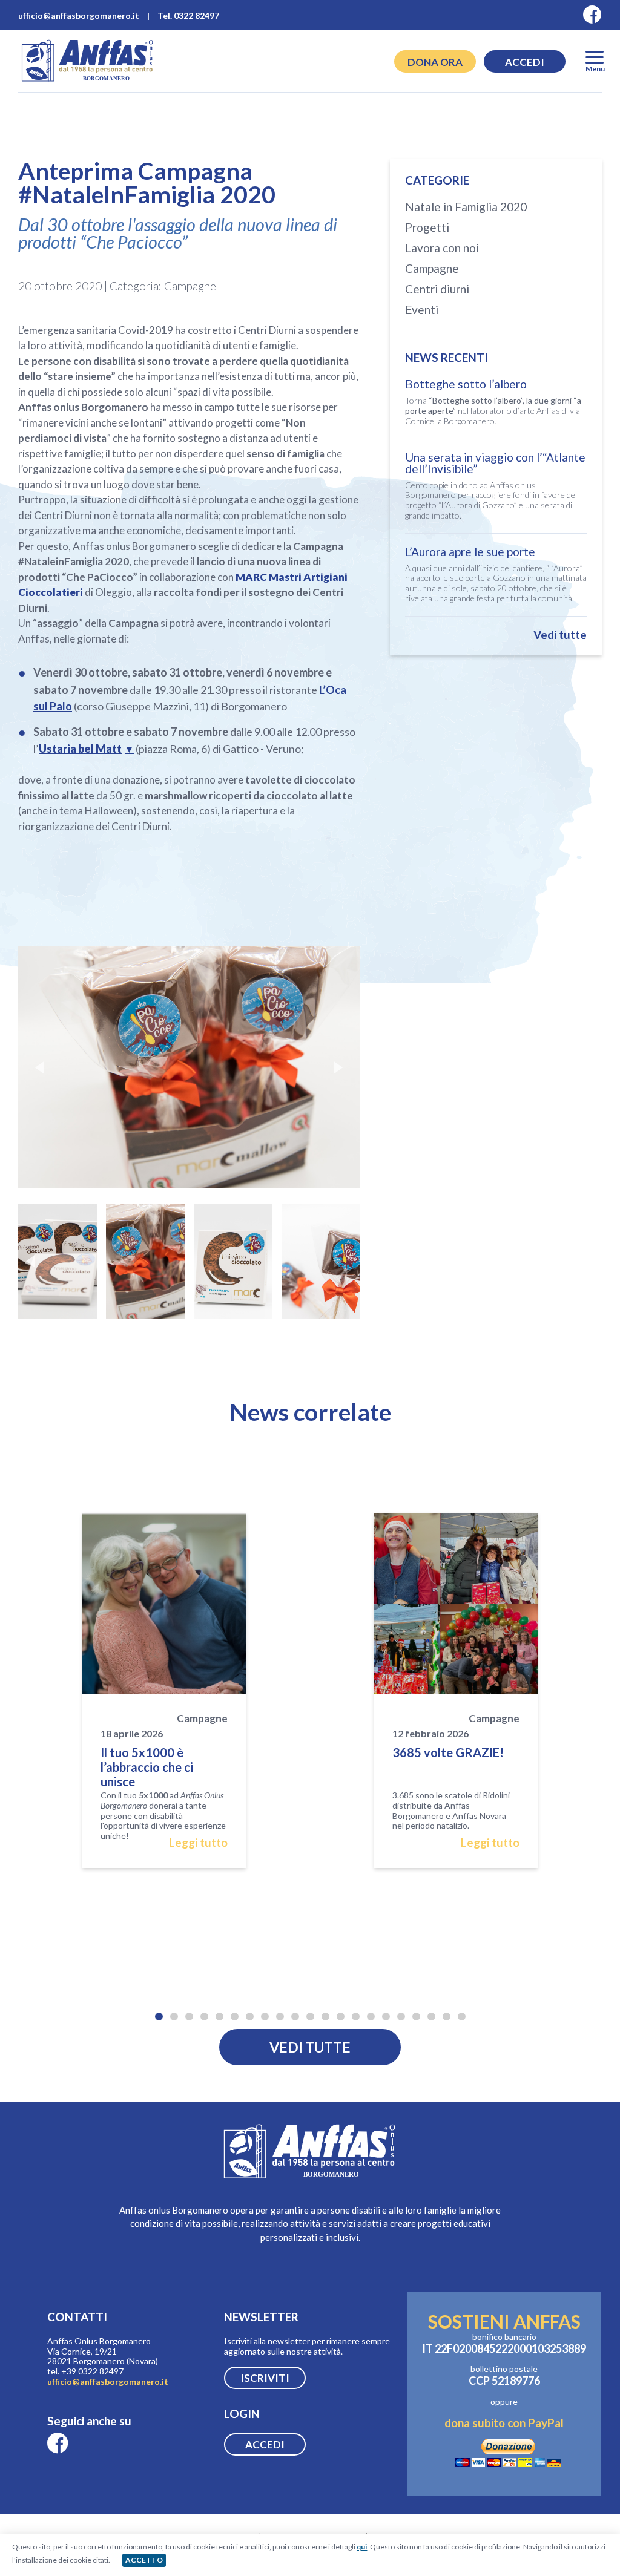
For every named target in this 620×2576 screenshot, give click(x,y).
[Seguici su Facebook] (592, 15)
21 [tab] (462, 2015)
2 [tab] (174, 2015)
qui (362, 2547)
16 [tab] (386, 2015)
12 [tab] (325, 2015)
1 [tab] (159, 2015)
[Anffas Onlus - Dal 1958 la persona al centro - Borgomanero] (88, 81)
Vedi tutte (560, 634)
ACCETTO (144, 2560)
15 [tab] (371, 2015)
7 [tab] (250, 2015)
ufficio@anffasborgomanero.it (108, 2381)
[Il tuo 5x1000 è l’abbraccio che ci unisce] (164, 1604)
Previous (39, 1067)
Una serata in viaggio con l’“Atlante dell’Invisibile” (495, 463)
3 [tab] (189, 2015)
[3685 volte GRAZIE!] (456, 1604)
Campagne (432, 268)
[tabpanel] (164, 1690)
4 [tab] (204, 2015)
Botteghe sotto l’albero (466, 384)
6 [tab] (235, 2015)
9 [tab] (280, 2015)
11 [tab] (310, 2015)
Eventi (422, 310)
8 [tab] (265, 2015)
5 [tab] (219, 2015)
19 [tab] (431, 2015)
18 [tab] (416, 2015)
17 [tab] (401, 2015)
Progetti (427, 227)
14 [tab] (356, 2015)
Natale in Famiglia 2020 (466, 207)
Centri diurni (437, 289)
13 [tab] (341, 2015)
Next (338, 1067)
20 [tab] (447, 2015)
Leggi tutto (198, 1843)
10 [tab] (295, 2015)
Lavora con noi (442, 248)
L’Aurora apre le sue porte (470, 552)
